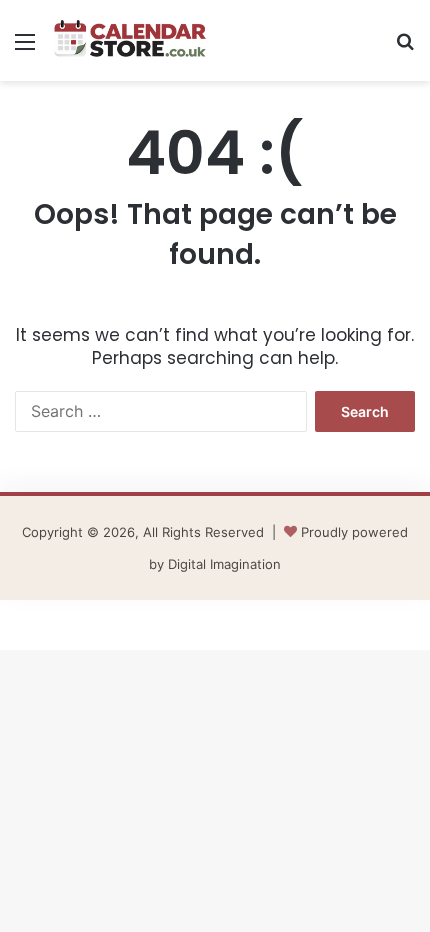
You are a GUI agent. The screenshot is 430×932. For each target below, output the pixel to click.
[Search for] (405, 48)
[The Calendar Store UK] (130, 40)
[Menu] (25, 48)
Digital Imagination (224, 564)
